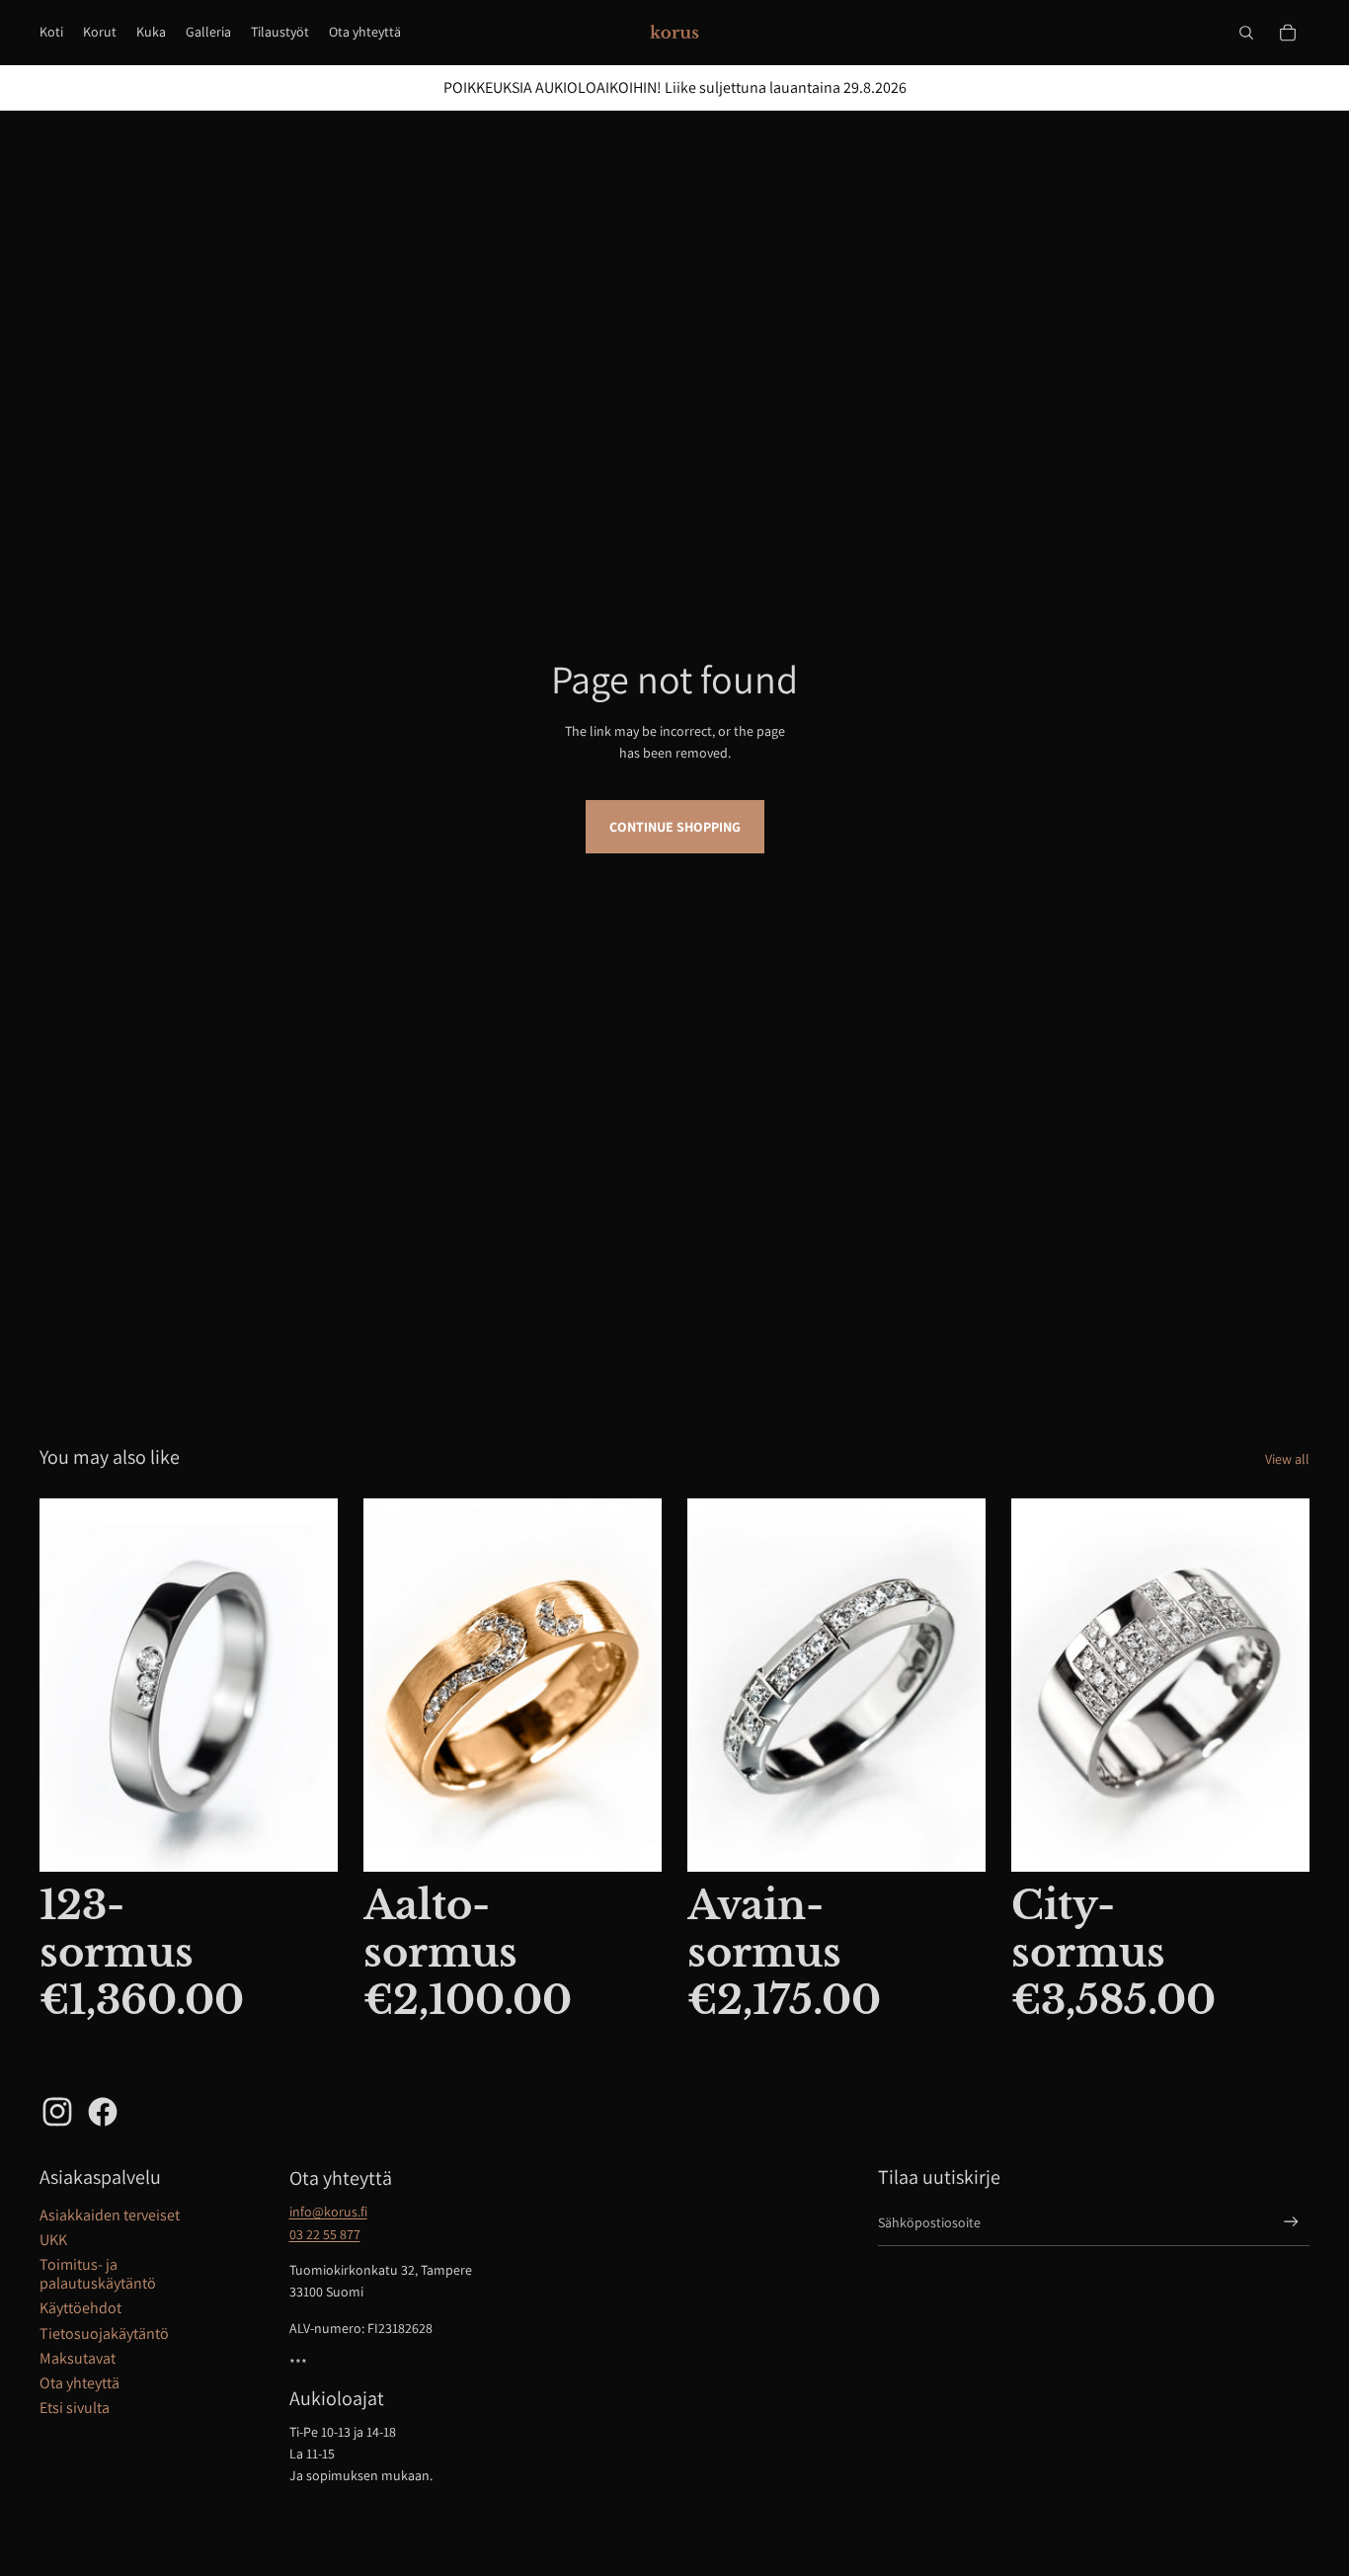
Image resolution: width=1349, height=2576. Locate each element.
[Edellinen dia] (393, 1685)
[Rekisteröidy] (1291, 2222)
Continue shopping (675, 827)
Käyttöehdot (80, 2308)
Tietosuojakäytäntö (104, 2334)
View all (1287, 1459)
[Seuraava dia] (632, 1685)
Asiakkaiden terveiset (110, 2215)
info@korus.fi (328, 2212)
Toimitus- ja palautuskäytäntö (98, 2274)
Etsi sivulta (75, 2408)
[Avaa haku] (1246, 33)
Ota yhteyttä (79, 2383)
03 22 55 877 (325, 2234)
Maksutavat (78, 2358)
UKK (53, 2240)
